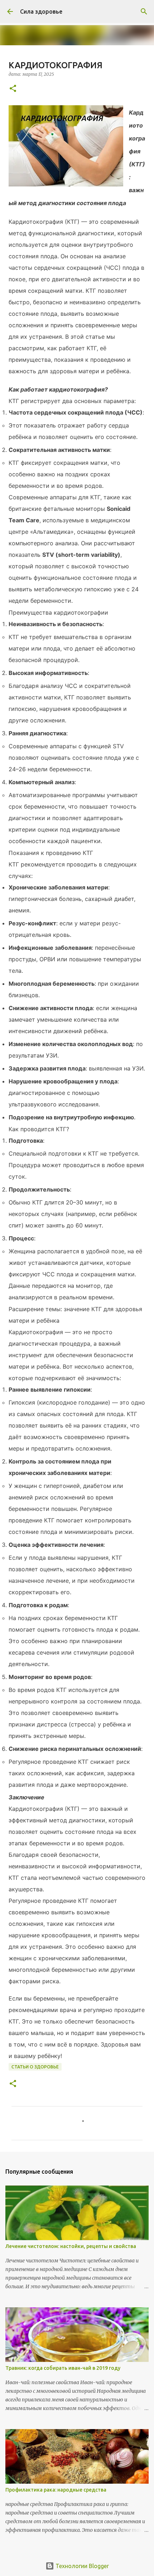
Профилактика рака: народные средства (56, 2490)
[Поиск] (144, 11)
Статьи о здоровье (35, 2067)
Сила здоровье (41, 11)
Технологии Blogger (81, 2566)
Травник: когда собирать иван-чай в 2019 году (63, 2368)
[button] (13, 89)
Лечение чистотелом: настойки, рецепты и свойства (71, 2246)
